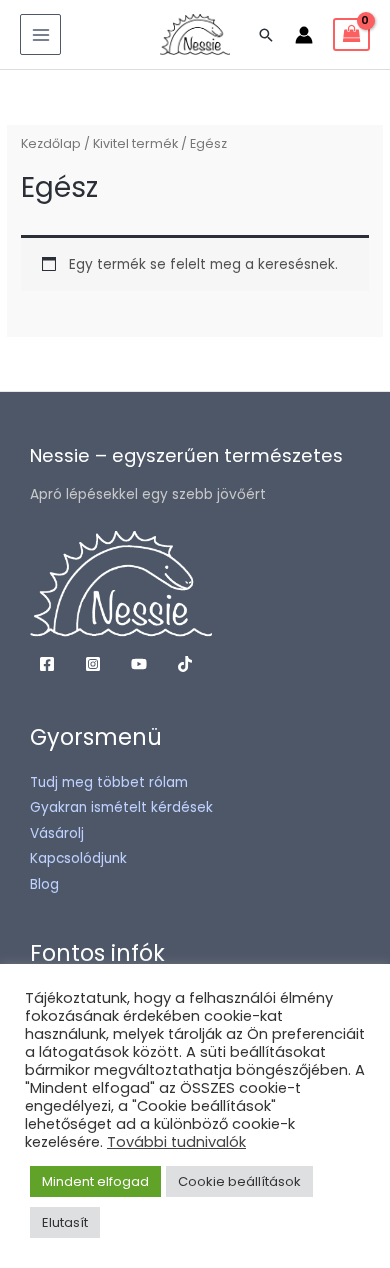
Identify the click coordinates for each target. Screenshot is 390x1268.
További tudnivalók (176, 1142)
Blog (44, 884)
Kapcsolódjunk (78, 858)
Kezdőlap (51, 143)
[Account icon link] (304, 35)
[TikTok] (185, 664)
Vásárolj (57, 833)
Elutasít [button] (65, 1222)
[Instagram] (93, 664)
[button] (266, 35)
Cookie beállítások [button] (239, 1181)
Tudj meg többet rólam (109, 782)
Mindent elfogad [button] (95, 1181)
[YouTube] (139, 664)
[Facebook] (47, 664)
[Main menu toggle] (40, 34)
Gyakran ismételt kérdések (121, 807)
